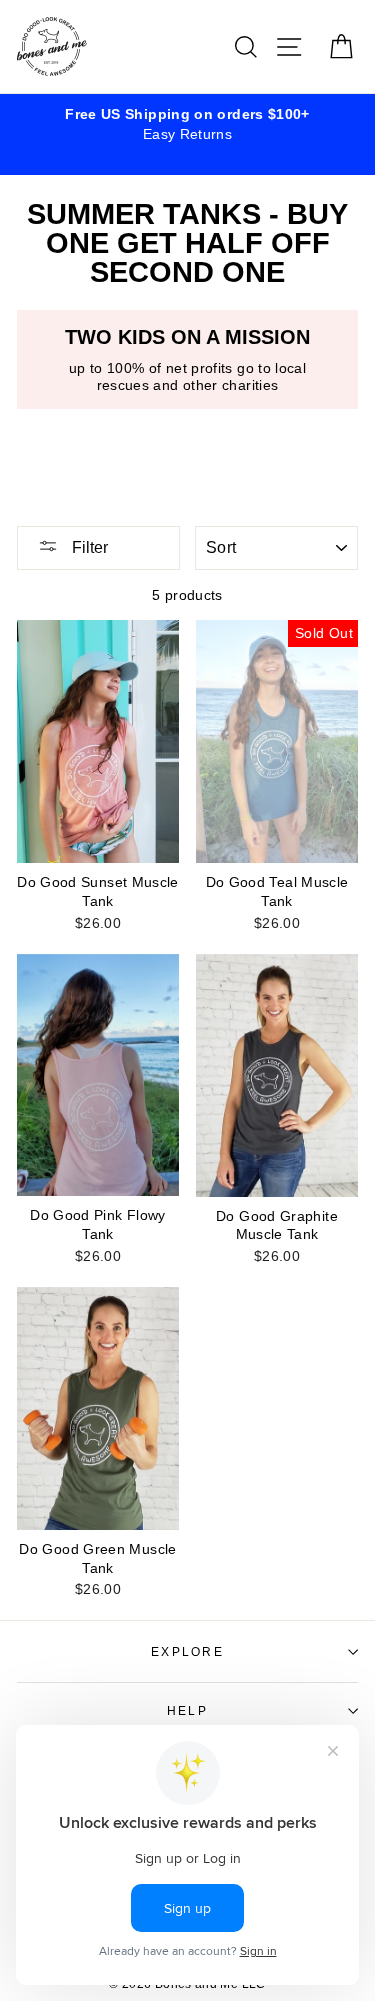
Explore (187, 1652)
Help (187, 1711)
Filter (88, 547)
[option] (187, 124)
